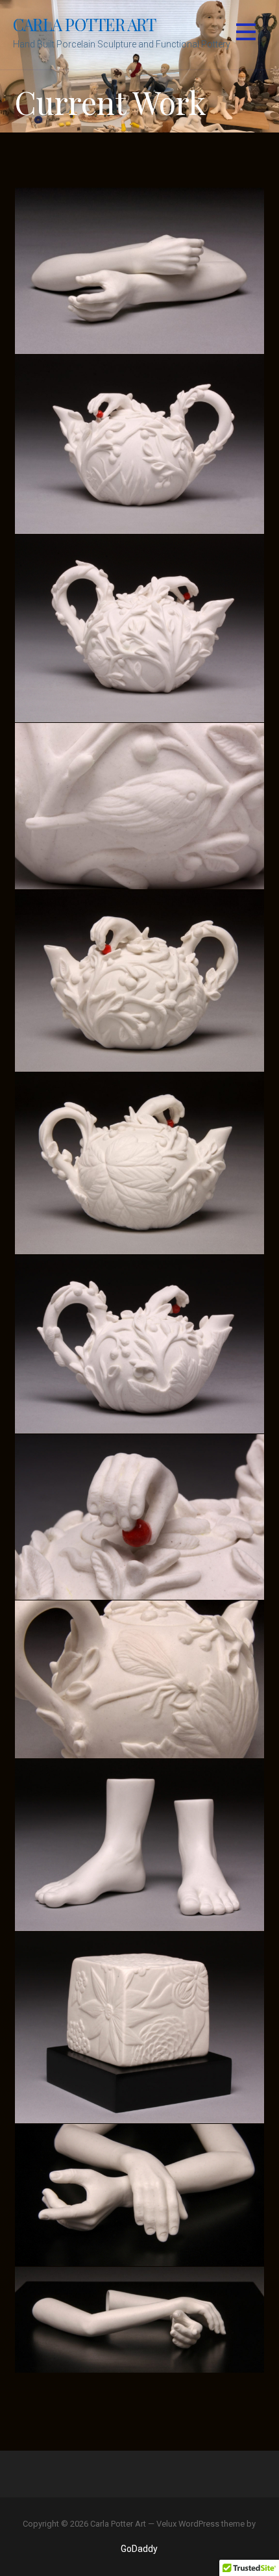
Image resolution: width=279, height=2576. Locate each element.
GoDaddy (139, 2549)
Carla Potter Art (85, 24)
